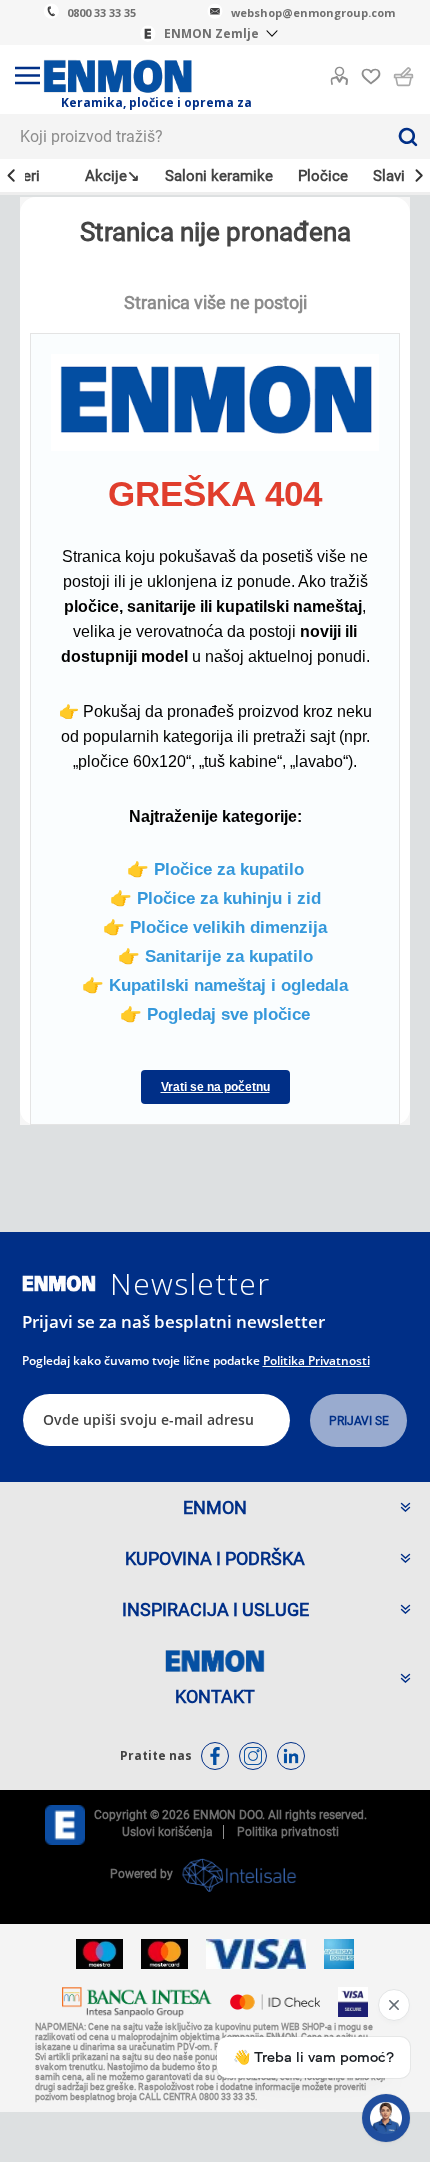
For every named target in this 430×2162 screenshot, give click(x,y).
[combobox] (192, 136)
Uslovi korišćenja (167, 1832)
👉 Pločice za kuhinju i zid (215, 898)
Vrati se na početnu (215, 1087)
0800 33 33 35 (101, 12)
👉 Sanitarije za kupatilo (215, 956)
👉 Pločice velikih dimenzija (215, 927)
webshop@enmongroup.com (313, 12)
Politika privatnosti (316, 1360)
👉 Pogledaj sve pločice (215, 1014)
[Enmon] (59, 1283)
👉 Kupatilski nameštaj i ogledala (215, 985)
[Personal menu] (339, 72)
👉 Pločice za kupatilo (215, 869)
